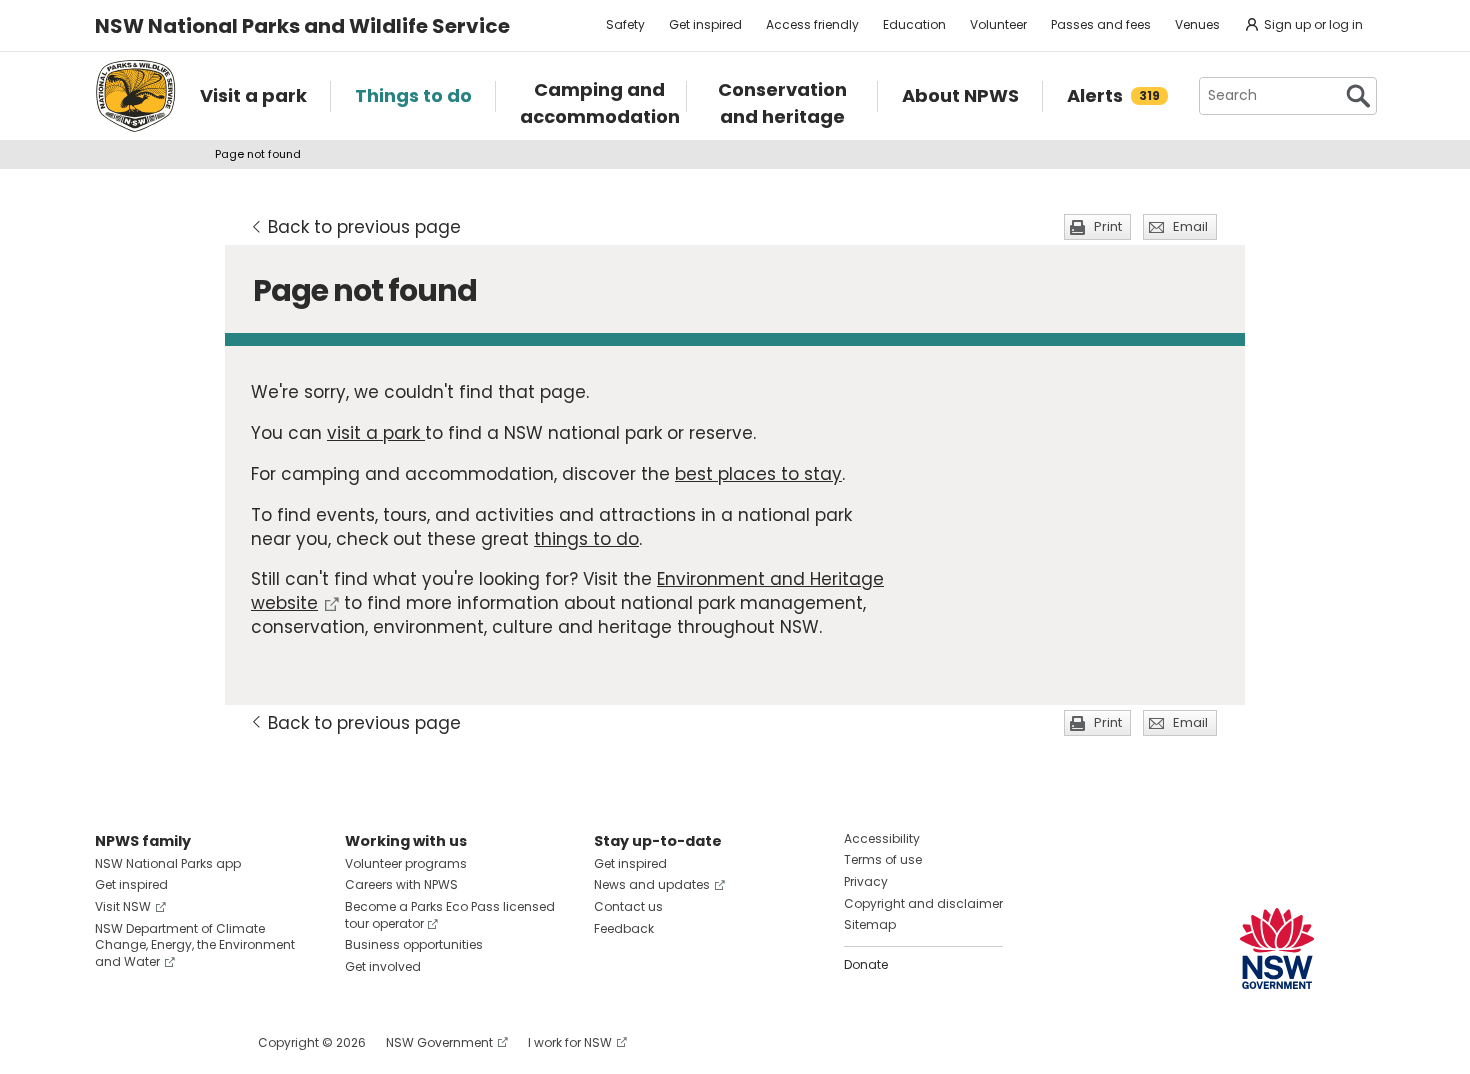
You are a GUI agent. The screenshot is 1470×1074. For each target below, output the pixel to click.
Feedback (624, 928)
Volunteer (998, 24)
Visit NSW (123, 906)
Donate (866, 964)
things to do (586, 539)
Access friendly (812, 24)
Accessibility (882, 838)
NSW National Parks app (168, 863)
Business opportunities (414, 944)
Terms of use (883, 859)
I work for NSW (570, 1042)
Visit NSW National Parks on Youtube (199, 1042)
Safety (625, 24)
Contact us (628, 906)
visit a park (376, 433)
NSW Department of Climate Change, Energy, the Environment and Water (195, 945)
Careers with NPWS (401, 884)
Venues (1197, 24)
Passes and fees (1101, 24)
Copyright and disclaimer (923, 903)
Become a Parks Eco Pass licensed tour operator (450, 915)
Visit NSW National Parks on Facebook (113, 1042)
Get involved (383, 966)
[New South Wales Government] (1277, 948)
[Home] (135, 96)
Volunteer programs (406, 863)
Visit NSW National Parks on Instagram (156, 1042)
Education (914, 24)
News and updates (652, 884)
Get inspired (705, 24)
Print (1108, 226)
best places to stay (758, 474)
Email (1190, 226)
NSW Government (439, 1042)
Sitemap (870, 924)
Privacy (866, 881)
